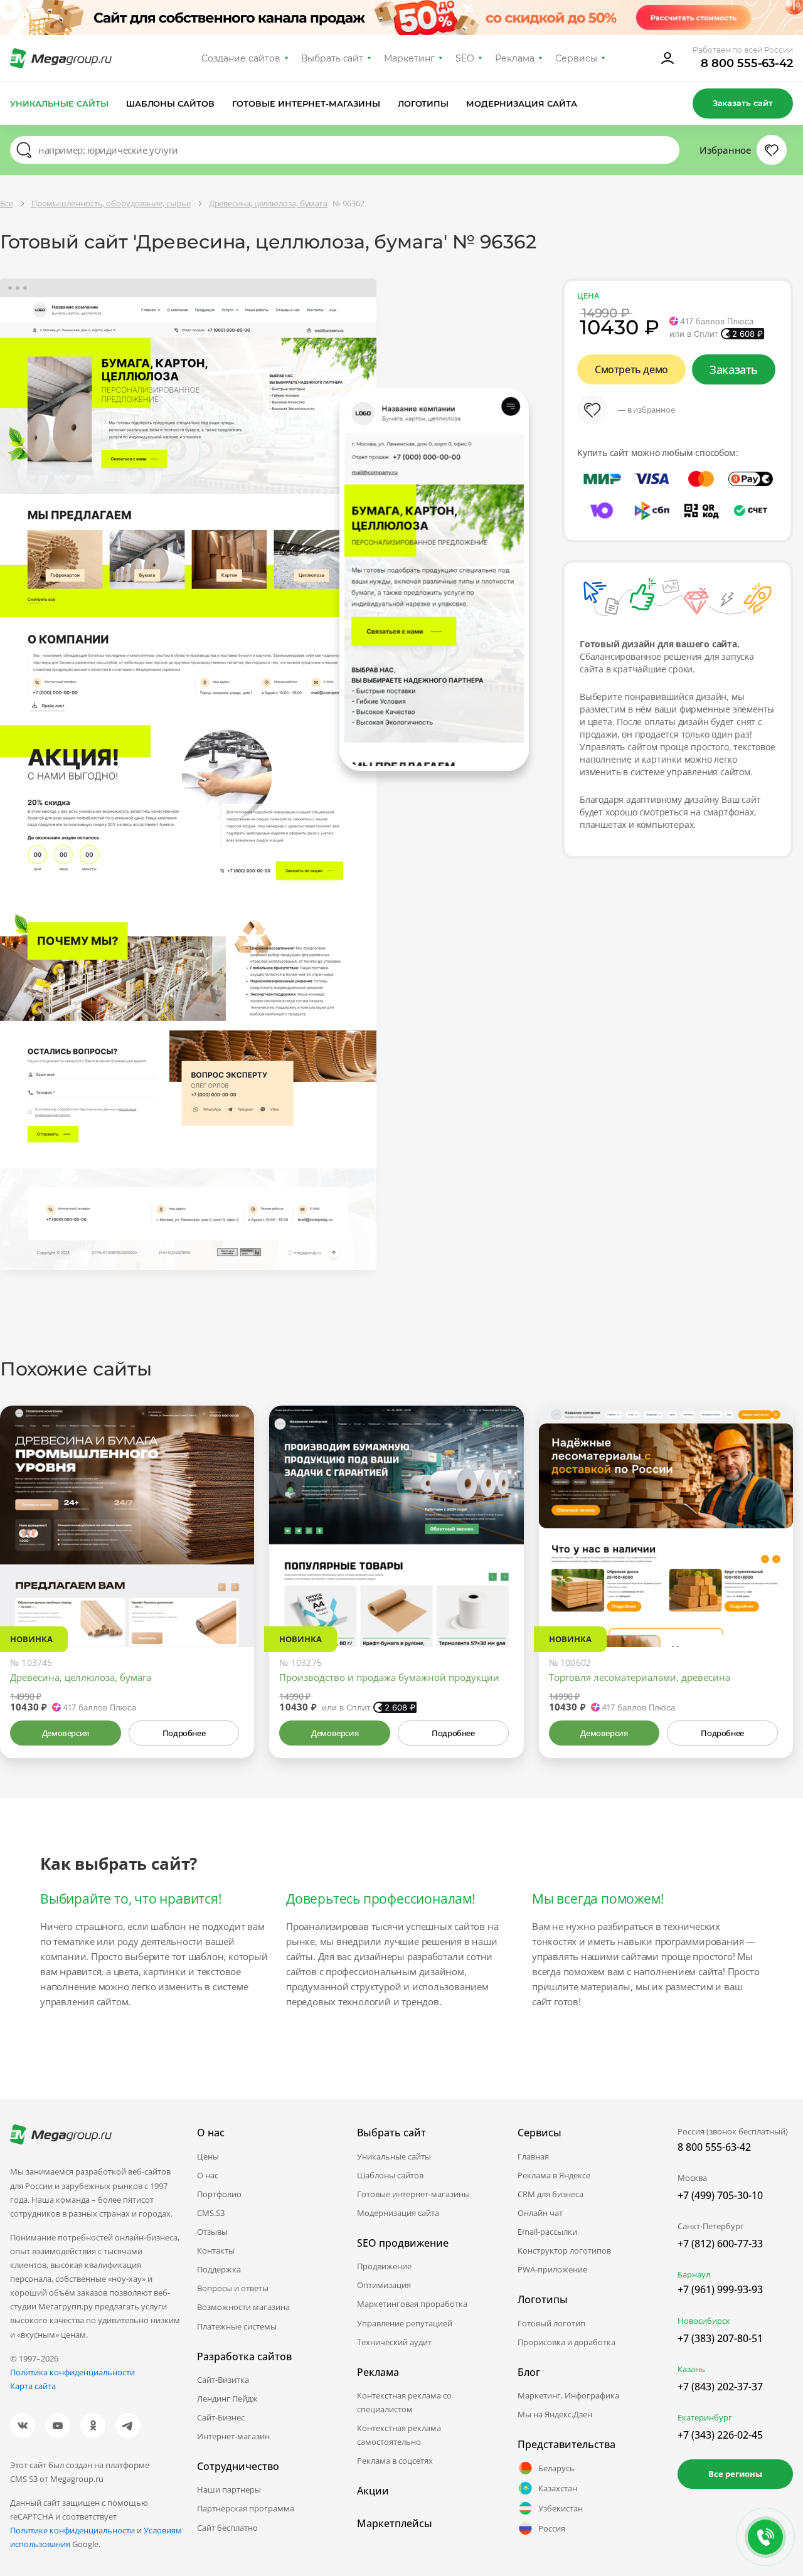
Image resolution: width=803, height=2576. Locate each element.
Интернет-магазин (233, 2436)
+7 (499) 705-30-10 (720, 2195)
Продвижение (384, 2266)
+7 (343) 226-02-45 (720, 2435)
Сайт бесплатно (227, 2528)
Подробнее (184, 1733)
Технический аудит (394, 2342)
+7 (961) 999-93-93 (720, 2289)
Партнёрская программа (246, 2508)
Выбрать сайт (332, 58)
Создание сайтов (241, 58)
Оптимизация (384, 2285)
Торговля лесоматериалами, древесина (640, 1677)
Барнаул (694, 2274)
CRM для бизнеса (550, 2194)
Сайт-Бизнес (221, 2417)
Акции (373, 2491)
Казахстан (558, 2488)
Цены (208, 2156)
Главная (533, 2156)
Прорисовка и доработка (566, 2342)
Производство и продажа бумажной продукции (389, 1677)
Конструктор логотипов (564, 2250)
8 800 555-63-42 (747, 63)
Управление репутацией (405, 2323)
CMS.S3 (211, 2213)
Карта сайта (33, 2386)
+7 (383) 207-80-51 (720, 2338)
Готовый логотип (551, 2323)
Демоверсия (66, 1733)
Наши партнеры (229, 2489)
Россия (552, 2528)
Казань (691, 2369)
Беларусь (556, 2468)
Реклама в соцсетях (395, 2461)
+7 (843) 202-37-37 (720, 2387)
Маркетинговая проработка (412, 2304)
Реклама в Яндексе (554, 2175)
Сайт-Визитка (223, 2380)
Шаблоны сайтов (171, 103)
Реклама (515, 58)
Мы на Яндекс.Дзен (555, 2414)
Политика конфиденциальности (72, 2372)
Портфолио (219, 2194)
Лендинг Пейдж (227, 2398)
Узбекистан (561, 2508)
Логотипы (423, 103)
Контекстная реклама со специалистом (404, 2402)
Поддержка (219, 2269)
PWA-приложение (552, 2269)
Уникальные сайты (59, 103)
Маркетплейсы (395, 2523)
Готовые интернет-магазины (306, 103)
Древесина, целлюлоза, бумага (81, 1677)
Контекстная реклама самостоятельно (399, 2435)
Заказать (734, 369)
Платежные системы (237, 2326)
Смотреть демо (631, 369)
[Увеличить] (230, 1594)
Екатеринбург (705, 2417)
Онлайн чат (540, 2213)
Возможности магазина (243, 2307)
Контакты (216, 2250)
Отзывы (212, 2232)
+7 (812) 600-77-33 (720, 2244)
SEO (465, 58)
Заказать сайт (743, 103)
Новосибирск (704, 2321)
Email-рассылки (547, 2232)
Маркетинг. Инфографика (568, 2395)
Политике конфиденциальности (72, 2530)
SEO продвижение (403, 2243)
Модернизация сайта (522, 103)
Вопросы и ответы (233, 2288)
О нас (208, 2175)
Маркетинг (409, 58)
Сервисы (576, 58)
